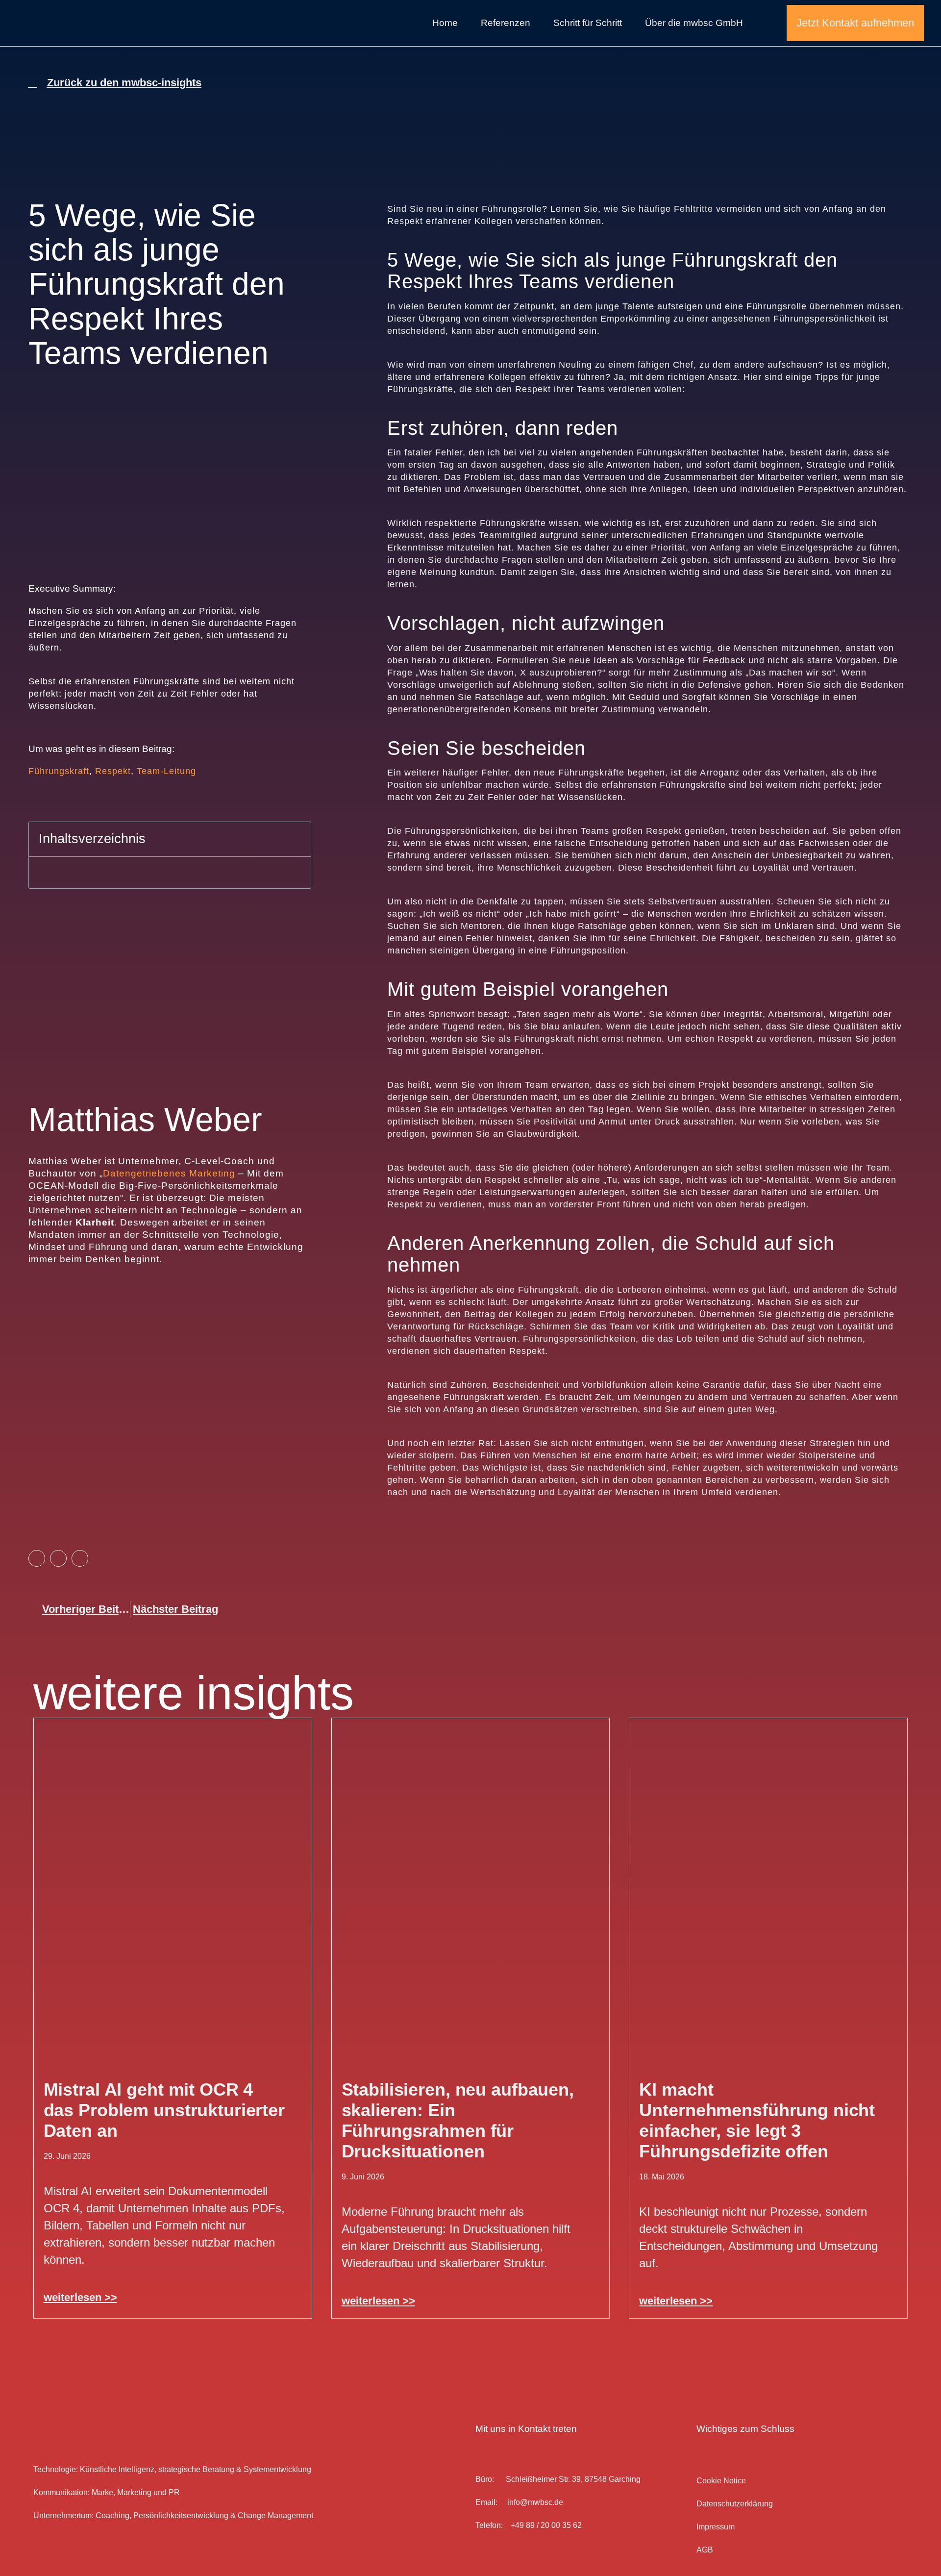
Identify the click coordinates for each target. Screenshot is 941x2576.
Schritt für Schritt (588, 23)
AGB (705, 2550)
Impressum (716, 2527)
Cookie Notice (721, 2481)
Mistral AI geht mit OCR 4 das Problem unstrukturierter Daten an (164, 2110)
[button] (297, 839)
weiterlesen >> (80, 2297)
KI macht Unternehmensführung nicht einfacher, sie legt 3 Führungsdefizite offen (757, 2120)
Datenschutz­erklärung (735, 2504)
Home (445, 23)
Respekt (113, 771)
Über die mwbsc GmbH (694, 23)
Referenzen (506, 23)
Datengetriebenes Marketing (169, 1173)
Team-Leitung (166, 771)
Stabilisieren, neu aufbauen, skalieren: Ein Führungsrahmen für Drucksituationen (458, 2120)
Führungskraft (59, 771)
